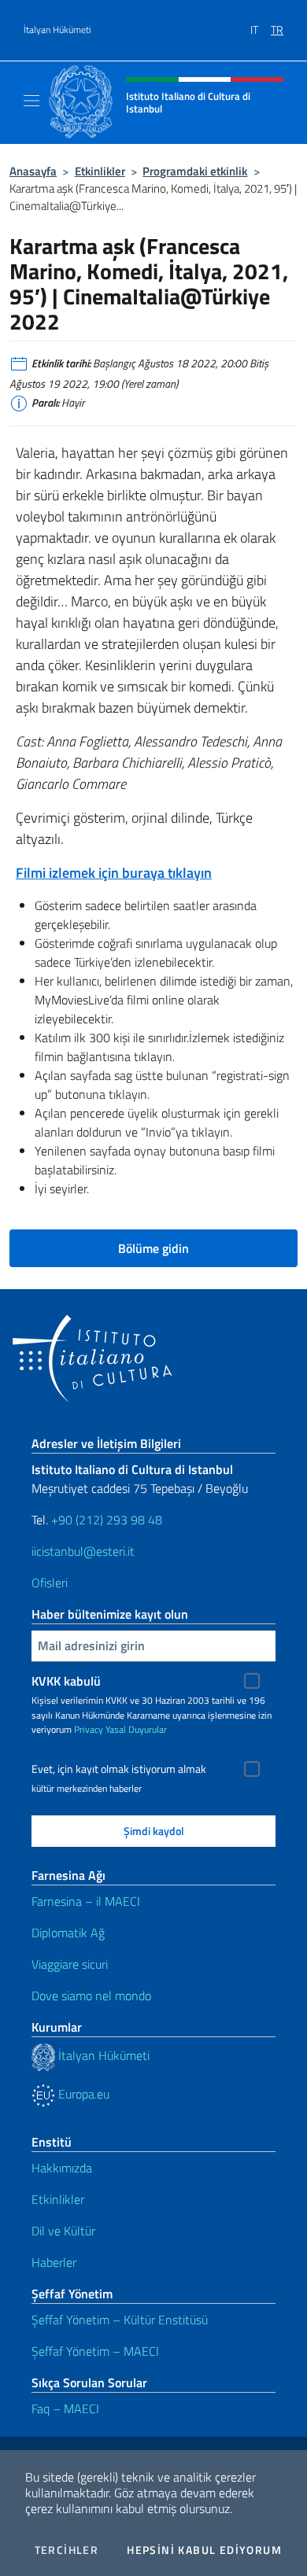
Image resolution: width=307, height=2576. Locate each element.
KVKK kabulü (66, 1681)
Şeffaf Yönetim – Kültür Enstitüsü (120, 2320)
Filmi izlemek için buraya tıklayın (114, 873)
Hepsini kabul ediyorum (204, 2550)
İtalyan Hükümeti (57, 30)
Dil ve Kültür (63, 2231)
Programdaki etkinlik (195, 171)
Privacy (89, 1729)
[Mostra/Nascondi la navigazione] (31, 101)
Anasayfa (33, 171)
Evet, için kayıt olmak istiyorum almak (119, 1769)
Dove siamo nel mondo (91, 1996)
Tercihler (67, 2550)
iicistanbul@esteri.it (83, 1551)
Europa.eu (82, 2094)
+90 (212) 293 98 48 (107, 1520)
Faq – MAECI (65, 2408)
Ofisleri (50, 1583)
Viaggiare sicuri (70, 1964)
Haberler (54, 2262)
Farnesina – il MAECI (86, 1901)
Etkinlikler (100, 171)
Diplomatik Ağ (68, 1933)
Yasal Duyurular (136, 1729)
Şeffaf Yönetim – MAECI (95, 2351)
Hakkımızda (62, 2168)
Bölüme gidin (153, 1248)
